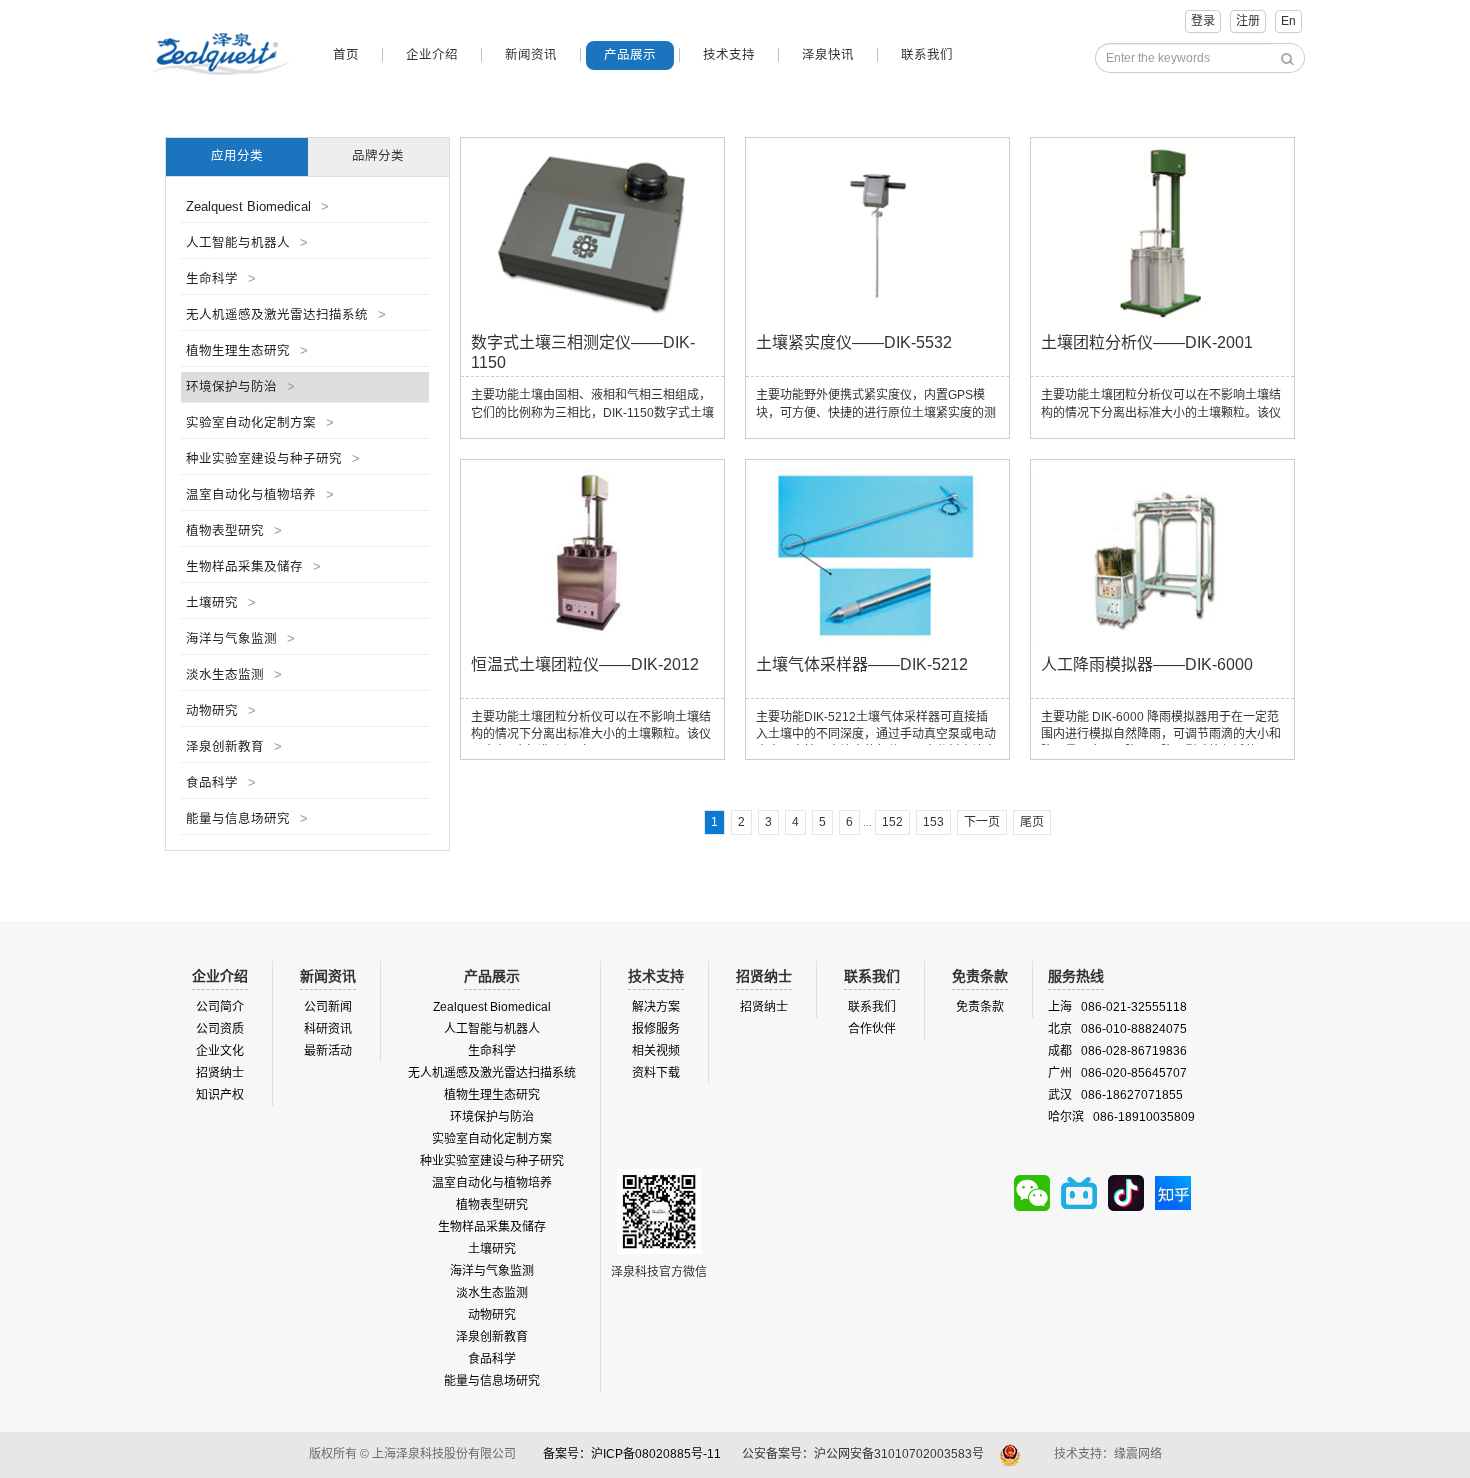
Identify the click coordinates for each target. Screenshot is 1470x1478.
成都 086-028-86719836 (1117, 1051)
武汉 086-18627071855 (1115, 1095)
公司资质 (220, 1029)
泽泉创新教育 (234, 747)
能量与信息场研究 (247, 819)
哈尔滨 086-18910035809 (1121, 1117)
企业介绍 (432, 55)
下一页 (982, 822)
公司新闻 (328, 1007)
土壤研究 (221, 603)
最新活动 (328, 1051)
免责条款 (980, 1007)
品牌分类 (378, 156)
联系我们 (927, 55)
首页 (346, 55)
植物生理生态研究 (247, 351)
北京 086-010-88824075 (1117, 1029)
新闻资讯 (531, 55)
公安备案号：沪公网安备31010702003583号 (864, 1454)
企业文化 (220, 1051)
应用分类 (237, 156)
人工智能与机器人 (247, 243)
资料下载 (656, 1073)
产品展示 (630, 55)
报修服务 (656, 1029)
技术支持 (729, 55)
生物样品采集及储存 (253, 567)
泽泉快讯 (828, 55)
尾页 (1032, 822)
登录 (1203, 21)
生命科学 (221, 279)
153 (933, 822)
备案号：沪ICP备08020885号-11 (632, 1454)
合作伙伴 (872, 1029)
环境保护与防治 (240, 387)
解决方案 (656, 1007)
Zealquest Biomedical (257, 207)
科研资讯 (328, 1029)
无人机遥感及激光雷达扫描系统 (286, 315)
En (1288, 21)
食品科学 (221, 783)
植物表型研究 (234, 531)
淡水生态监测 (234, 675)
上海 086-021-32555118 (1117, 1007)
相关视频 (656, 1051)
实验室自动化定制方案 (260, 423)
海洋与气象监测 (240, 639)
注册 (1248, 21)
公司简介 (220, 1007)
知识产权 (220, 1095)
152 (892, 822)
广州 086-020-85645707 (1117, 1073)
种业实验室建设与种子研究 (273, 459)
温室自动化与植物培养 (260, 495)
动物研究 (221, 711)
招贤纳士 (220, 1073)
